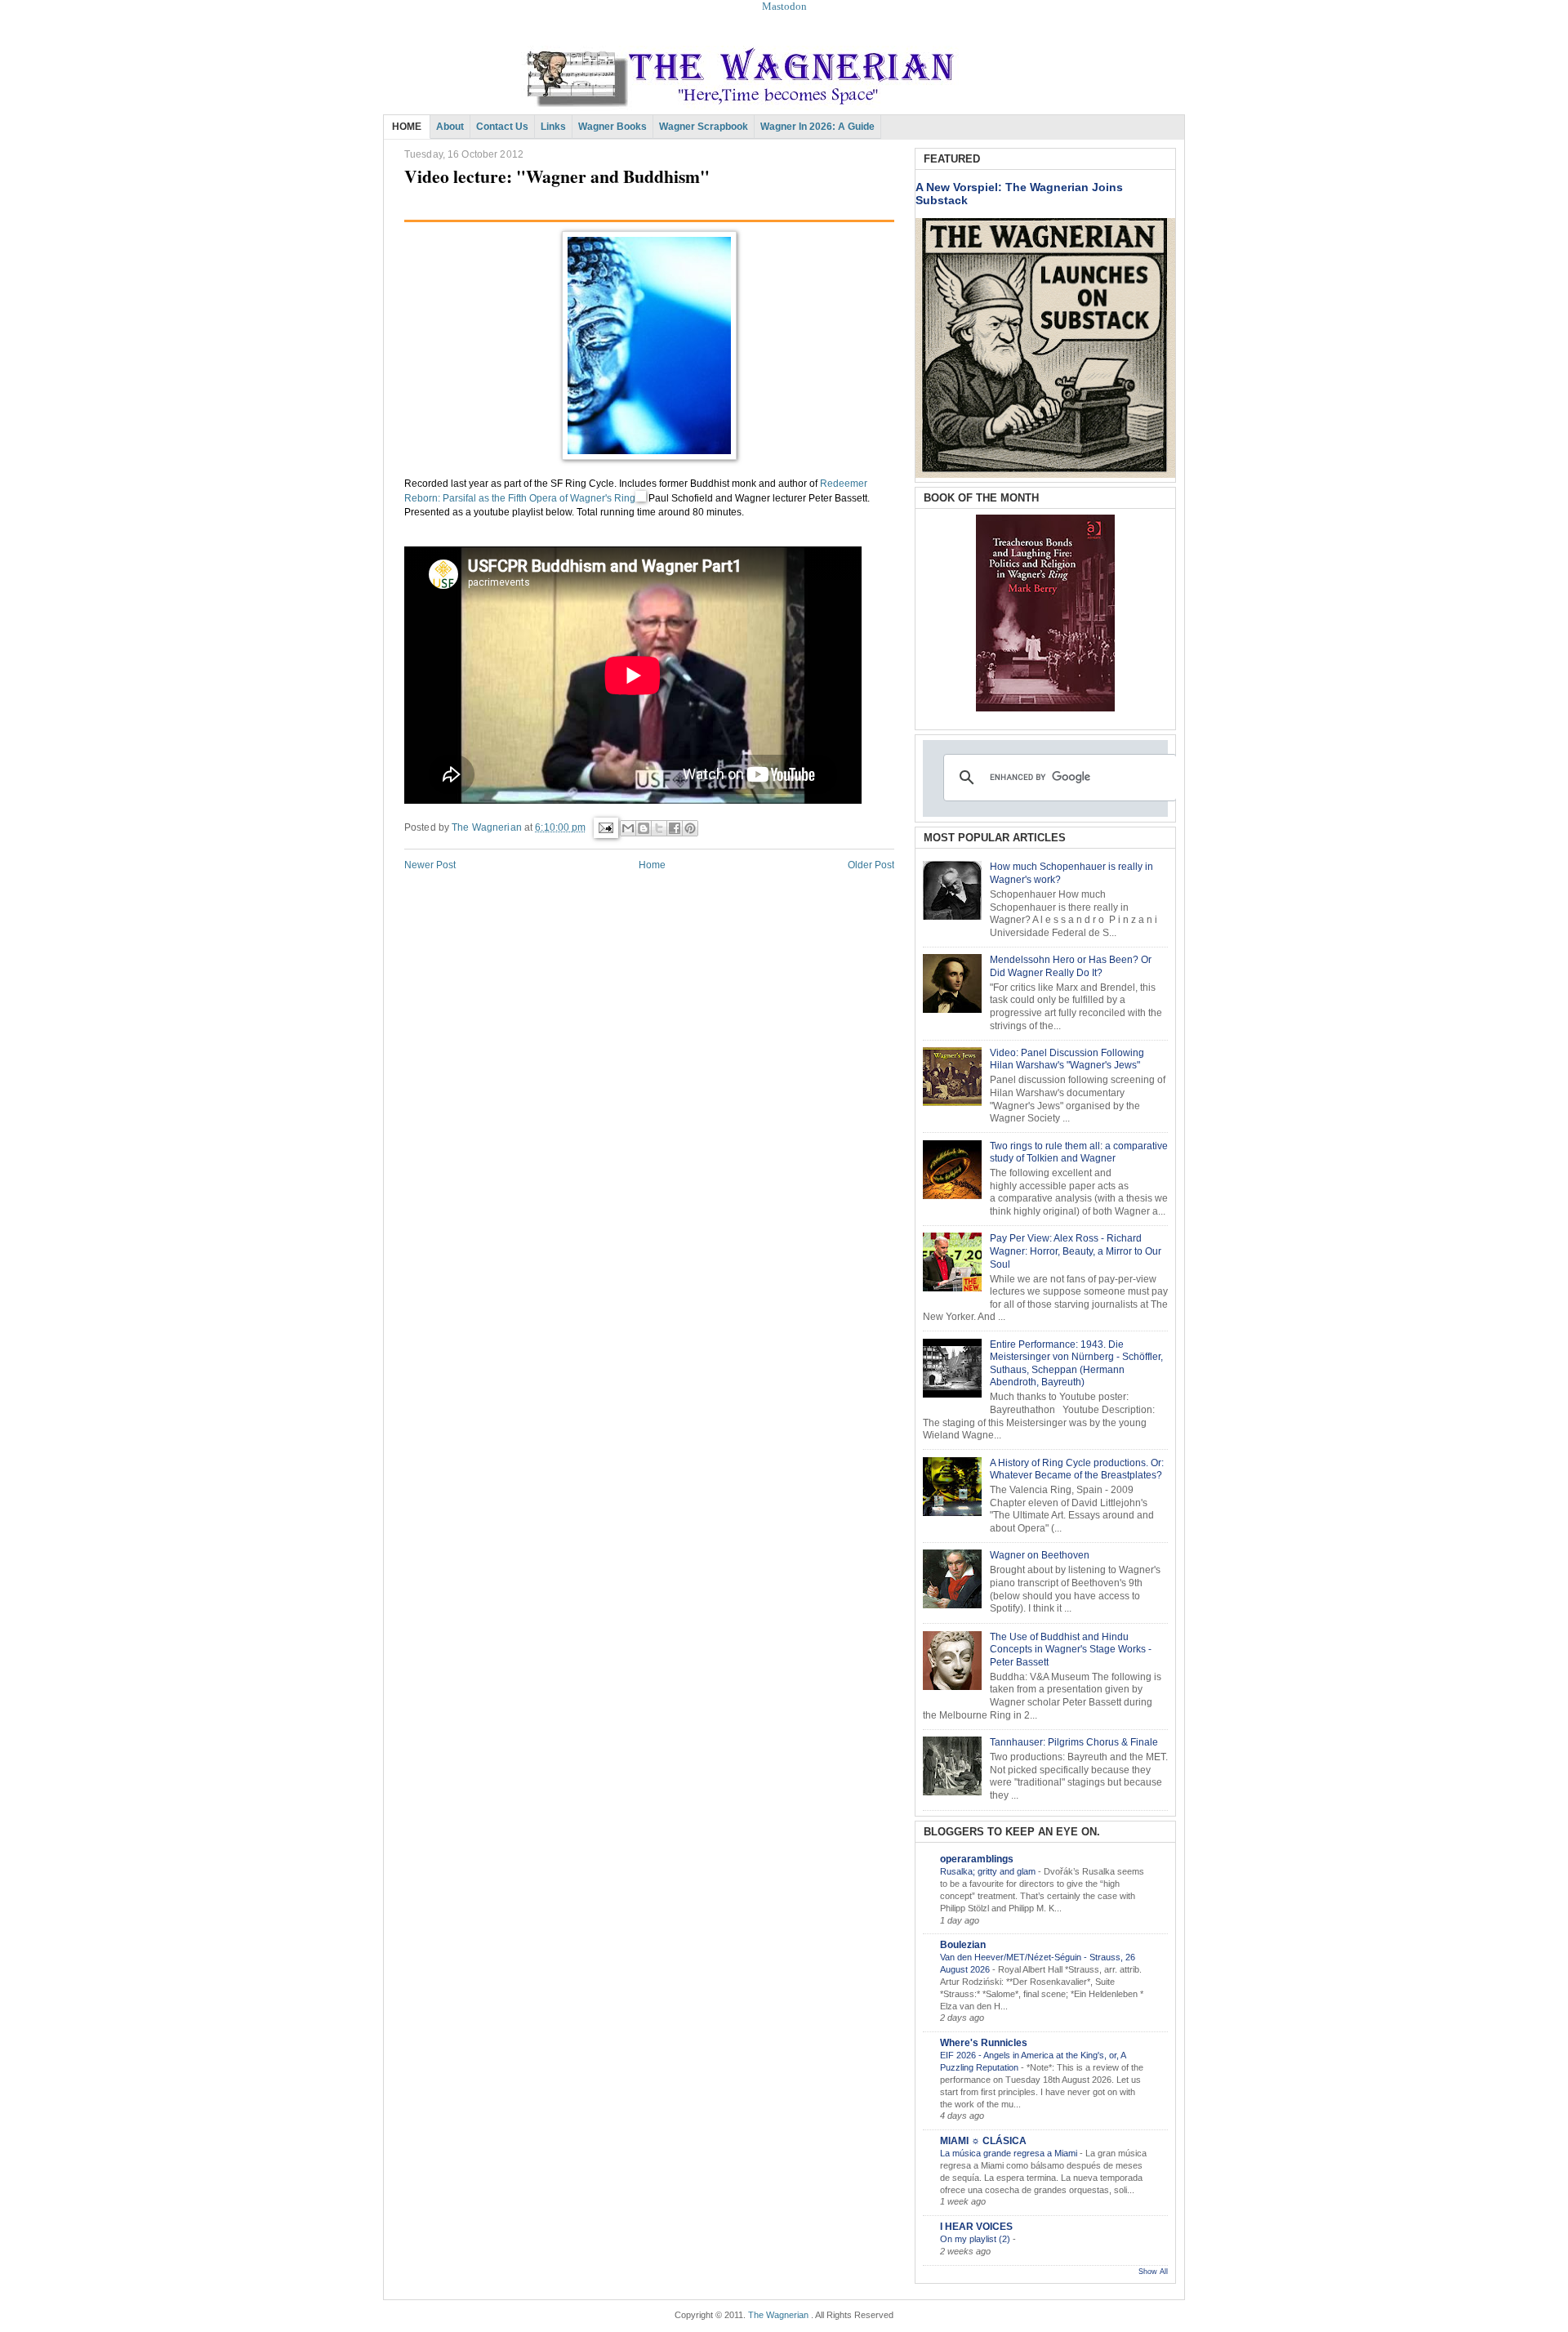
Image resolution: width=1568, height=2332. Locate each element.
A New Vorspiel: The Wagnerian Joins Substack (1019, 194)
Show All (1153, 2272)
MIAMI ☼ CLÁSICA (983, 2141)
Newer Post (430, 865)
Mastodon (784, 6)
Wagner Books (612, 127)
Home (652, 865)
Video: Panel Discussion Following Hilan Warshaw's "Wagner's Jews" (1067, 1059)
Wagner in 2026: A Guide (817, 127)
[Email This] (628, 828)
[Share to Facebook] (675, 828)
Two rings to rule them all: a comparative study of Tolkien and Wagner (1079, 1153)
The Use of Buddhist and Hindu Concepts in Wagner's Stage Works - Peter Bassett (1071, 1650)
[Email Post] (605, 827)
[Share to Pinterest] (690, 828)
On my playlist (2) (976, 2239)
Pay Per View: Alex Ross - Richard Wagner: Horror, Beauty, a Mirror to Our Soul (1076, 1251)
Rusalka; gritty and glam (989, 1871)
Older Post (871, 865)
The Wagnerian (778, 2315)
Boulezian (963, 1945)
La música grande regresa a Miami (1010, 2153)
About (450, 127)
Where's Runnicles (984, 2043)
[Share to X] (659, 828)
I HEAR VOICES (976, 2227)
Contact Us (502, 127)
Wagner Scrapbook (704, 127)
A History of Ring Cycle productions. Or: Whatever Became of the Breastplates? (1077, 1469)
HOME (407, 127)
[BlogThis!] (644, 828)
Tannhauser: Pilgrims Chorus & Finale (1074, 1742)
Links (553, 127)
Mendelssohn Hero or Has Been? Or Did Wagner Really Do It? (1071, 966)
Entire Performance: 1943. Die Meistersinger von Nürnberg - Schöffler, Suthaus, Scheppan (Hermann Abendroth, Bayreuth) (1076, 1364)
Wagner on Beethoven (1040, 1555)
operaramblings (977, 1859)
